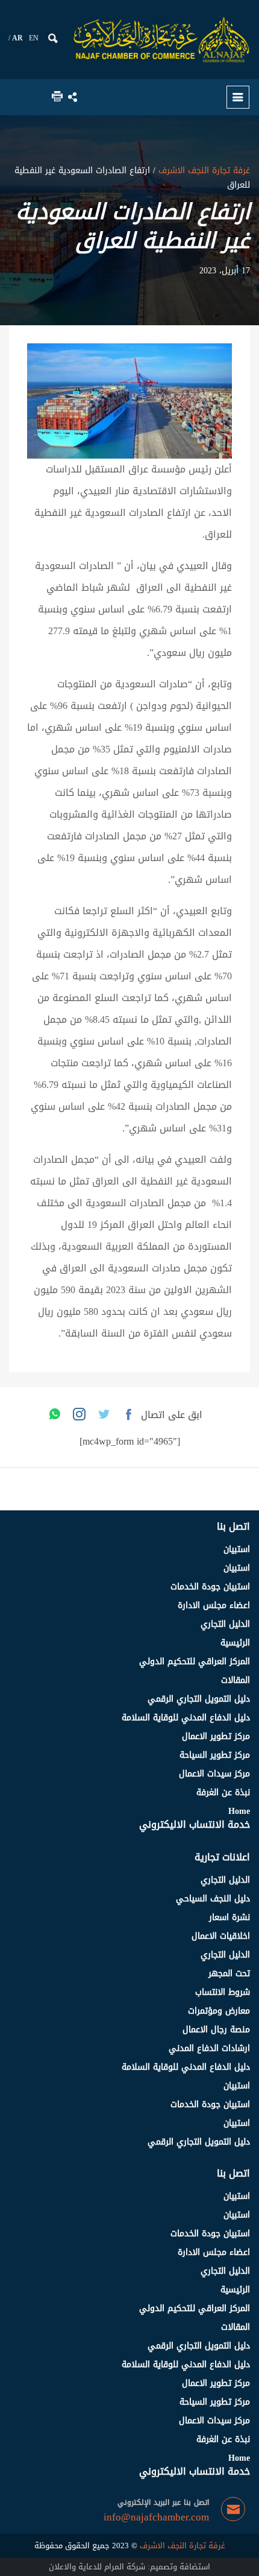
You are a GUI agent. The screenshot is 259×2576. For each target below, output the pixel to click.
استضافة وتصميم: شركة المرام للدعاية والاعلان (129, 2567)
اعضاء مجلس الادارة (214, 1605)
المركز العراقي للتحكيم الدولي (195, 1662)
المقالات (236, 1680)
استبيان (237, 1549)
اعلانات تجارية (222, 1857)
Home (239, 1811)
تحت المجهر (229, 1973)
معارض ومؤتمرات (219, 2011)
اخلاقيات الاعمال (221, 1936)
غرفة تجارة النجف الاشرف (203, 170)
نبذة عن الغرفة (223, 1792)
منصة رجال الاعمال (216, 2030)
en (34, 38)
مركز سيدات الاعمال (214, 1774)
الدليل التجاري (225, 1624)
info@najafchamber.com (156, 2517)
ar (17, 38)
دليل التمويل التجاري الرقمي (199, 1699)
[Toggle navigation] (238, 97)
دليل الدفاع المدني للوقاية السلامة (186, 1718)
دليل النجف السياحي (213, 1899)
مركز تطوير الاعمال (216, 1736)
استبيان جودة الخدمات (210, 1587)
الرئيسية (235, 1643)
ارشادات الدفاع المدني (209, 2048)
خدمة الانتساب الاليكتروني (195, 1824)
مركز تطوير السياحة (215, 1755)
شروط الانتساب (223, 1992)
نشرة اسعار (229, 1917)
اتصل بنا (233, 1526)
